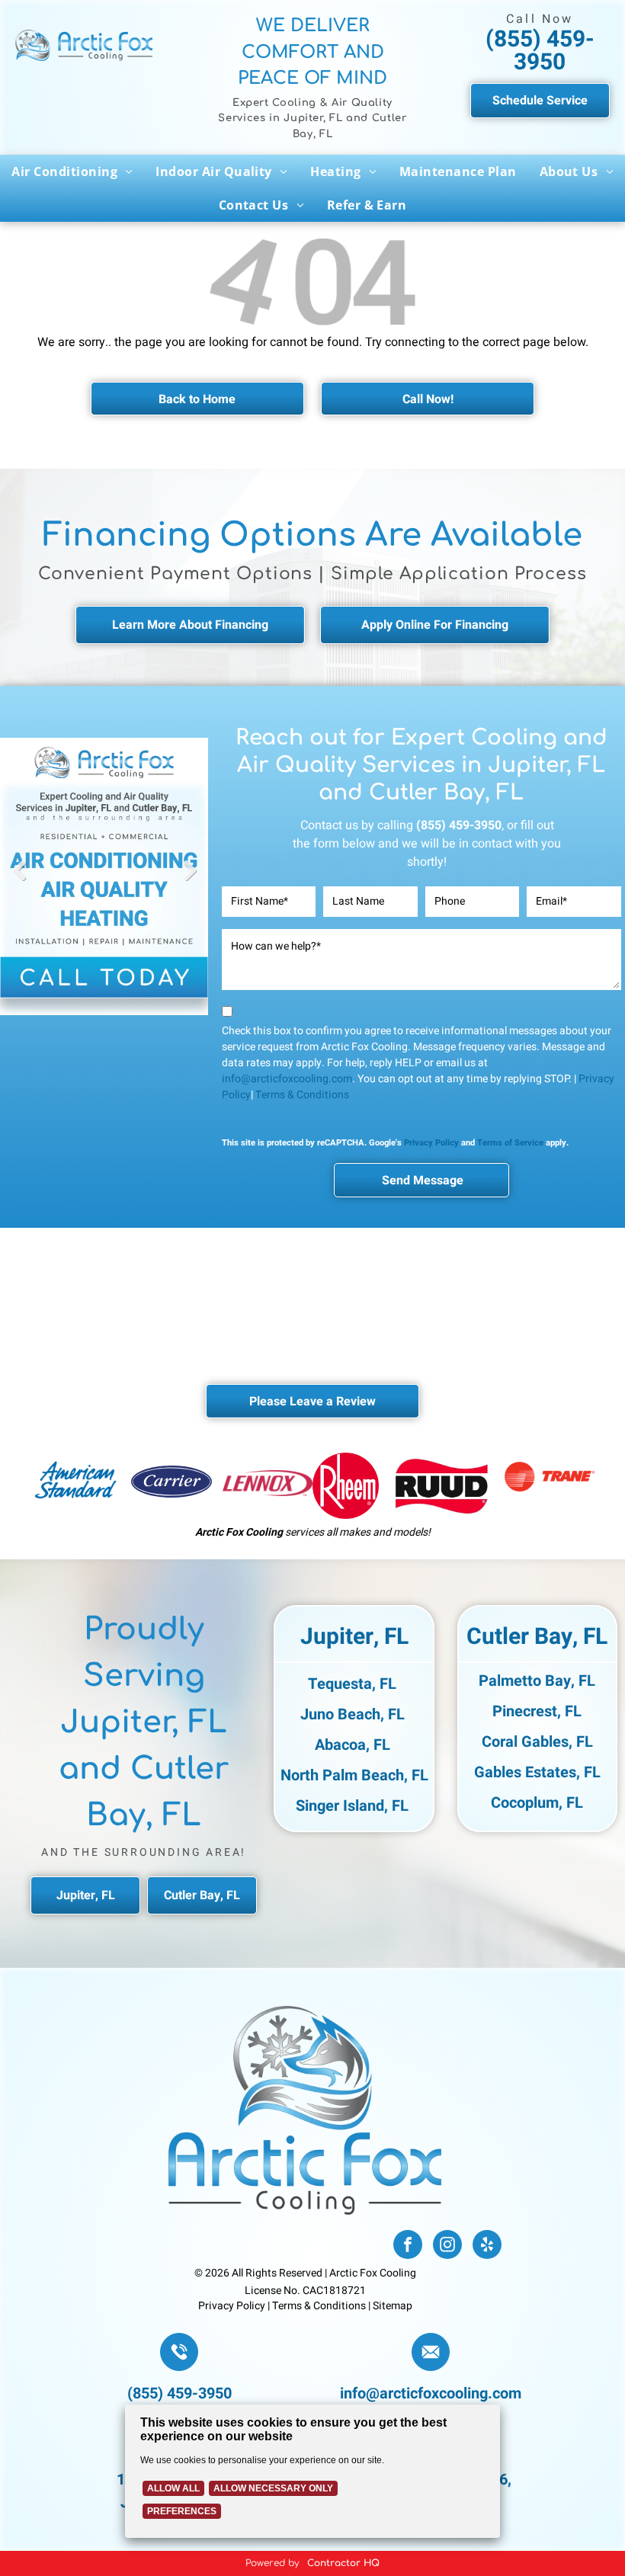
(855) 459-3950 (540, 51)
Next (190, 882)
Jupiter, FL (354, 1637)
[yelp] (487, 2246)
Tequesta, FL (352, 1684)
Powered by (272, 2563)
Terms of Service (510, 1143)
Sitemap (393, 2306)
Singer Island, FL (352, 1806)
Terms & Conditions (302, 1095)
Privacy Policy (431, 1143)
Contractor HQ (343, 2563)
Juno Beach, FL (353, 1714)
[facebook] (408, 2246)
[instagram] (447, 2246)
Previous (19, 882)
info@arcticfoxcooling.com (287, 1079)
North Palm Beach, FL (354, 1775)
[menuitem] (72, 171)
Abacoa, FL (353, 1745)
